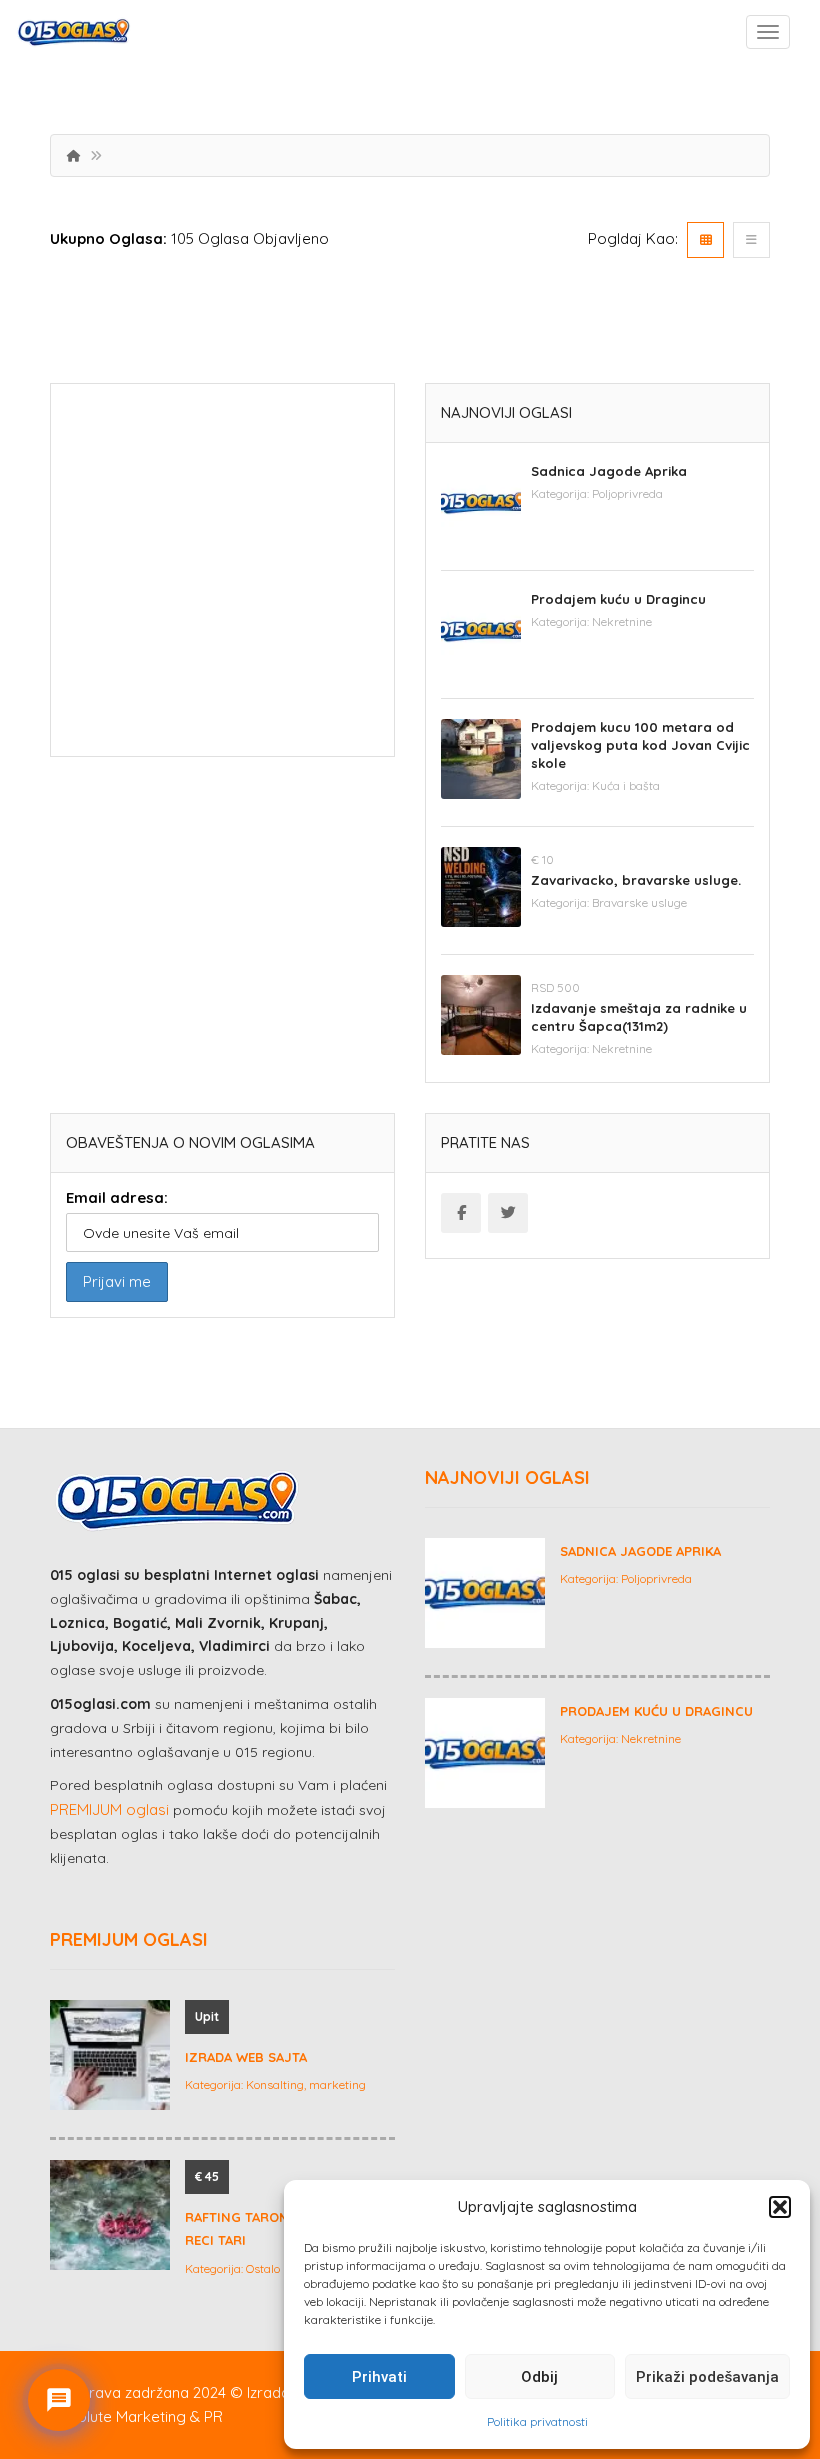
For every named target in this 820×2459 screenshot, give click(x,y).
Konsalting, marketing (306, 2084)
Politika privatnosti (537, 2421)
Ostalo (263, 2268)
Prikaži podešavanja (707, 2377)
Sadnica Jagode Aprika (609, 471)
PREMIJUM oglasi (109, 1809)
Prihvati (379, 2377)
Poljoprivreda (627, 493)
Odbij (539, 2377)
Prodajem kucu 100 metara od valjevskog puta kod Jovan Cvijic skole (640, 745)
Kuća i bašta (626, 785)
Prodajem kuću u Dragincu (618, 599)
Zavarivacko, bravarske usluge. (636, 880)
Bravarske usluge (639, 902)
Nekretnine (622, 621)
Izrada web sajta (246, 2057)
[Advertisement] (222, 577)
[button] (780, 2207)
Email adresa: (117, 1197)
